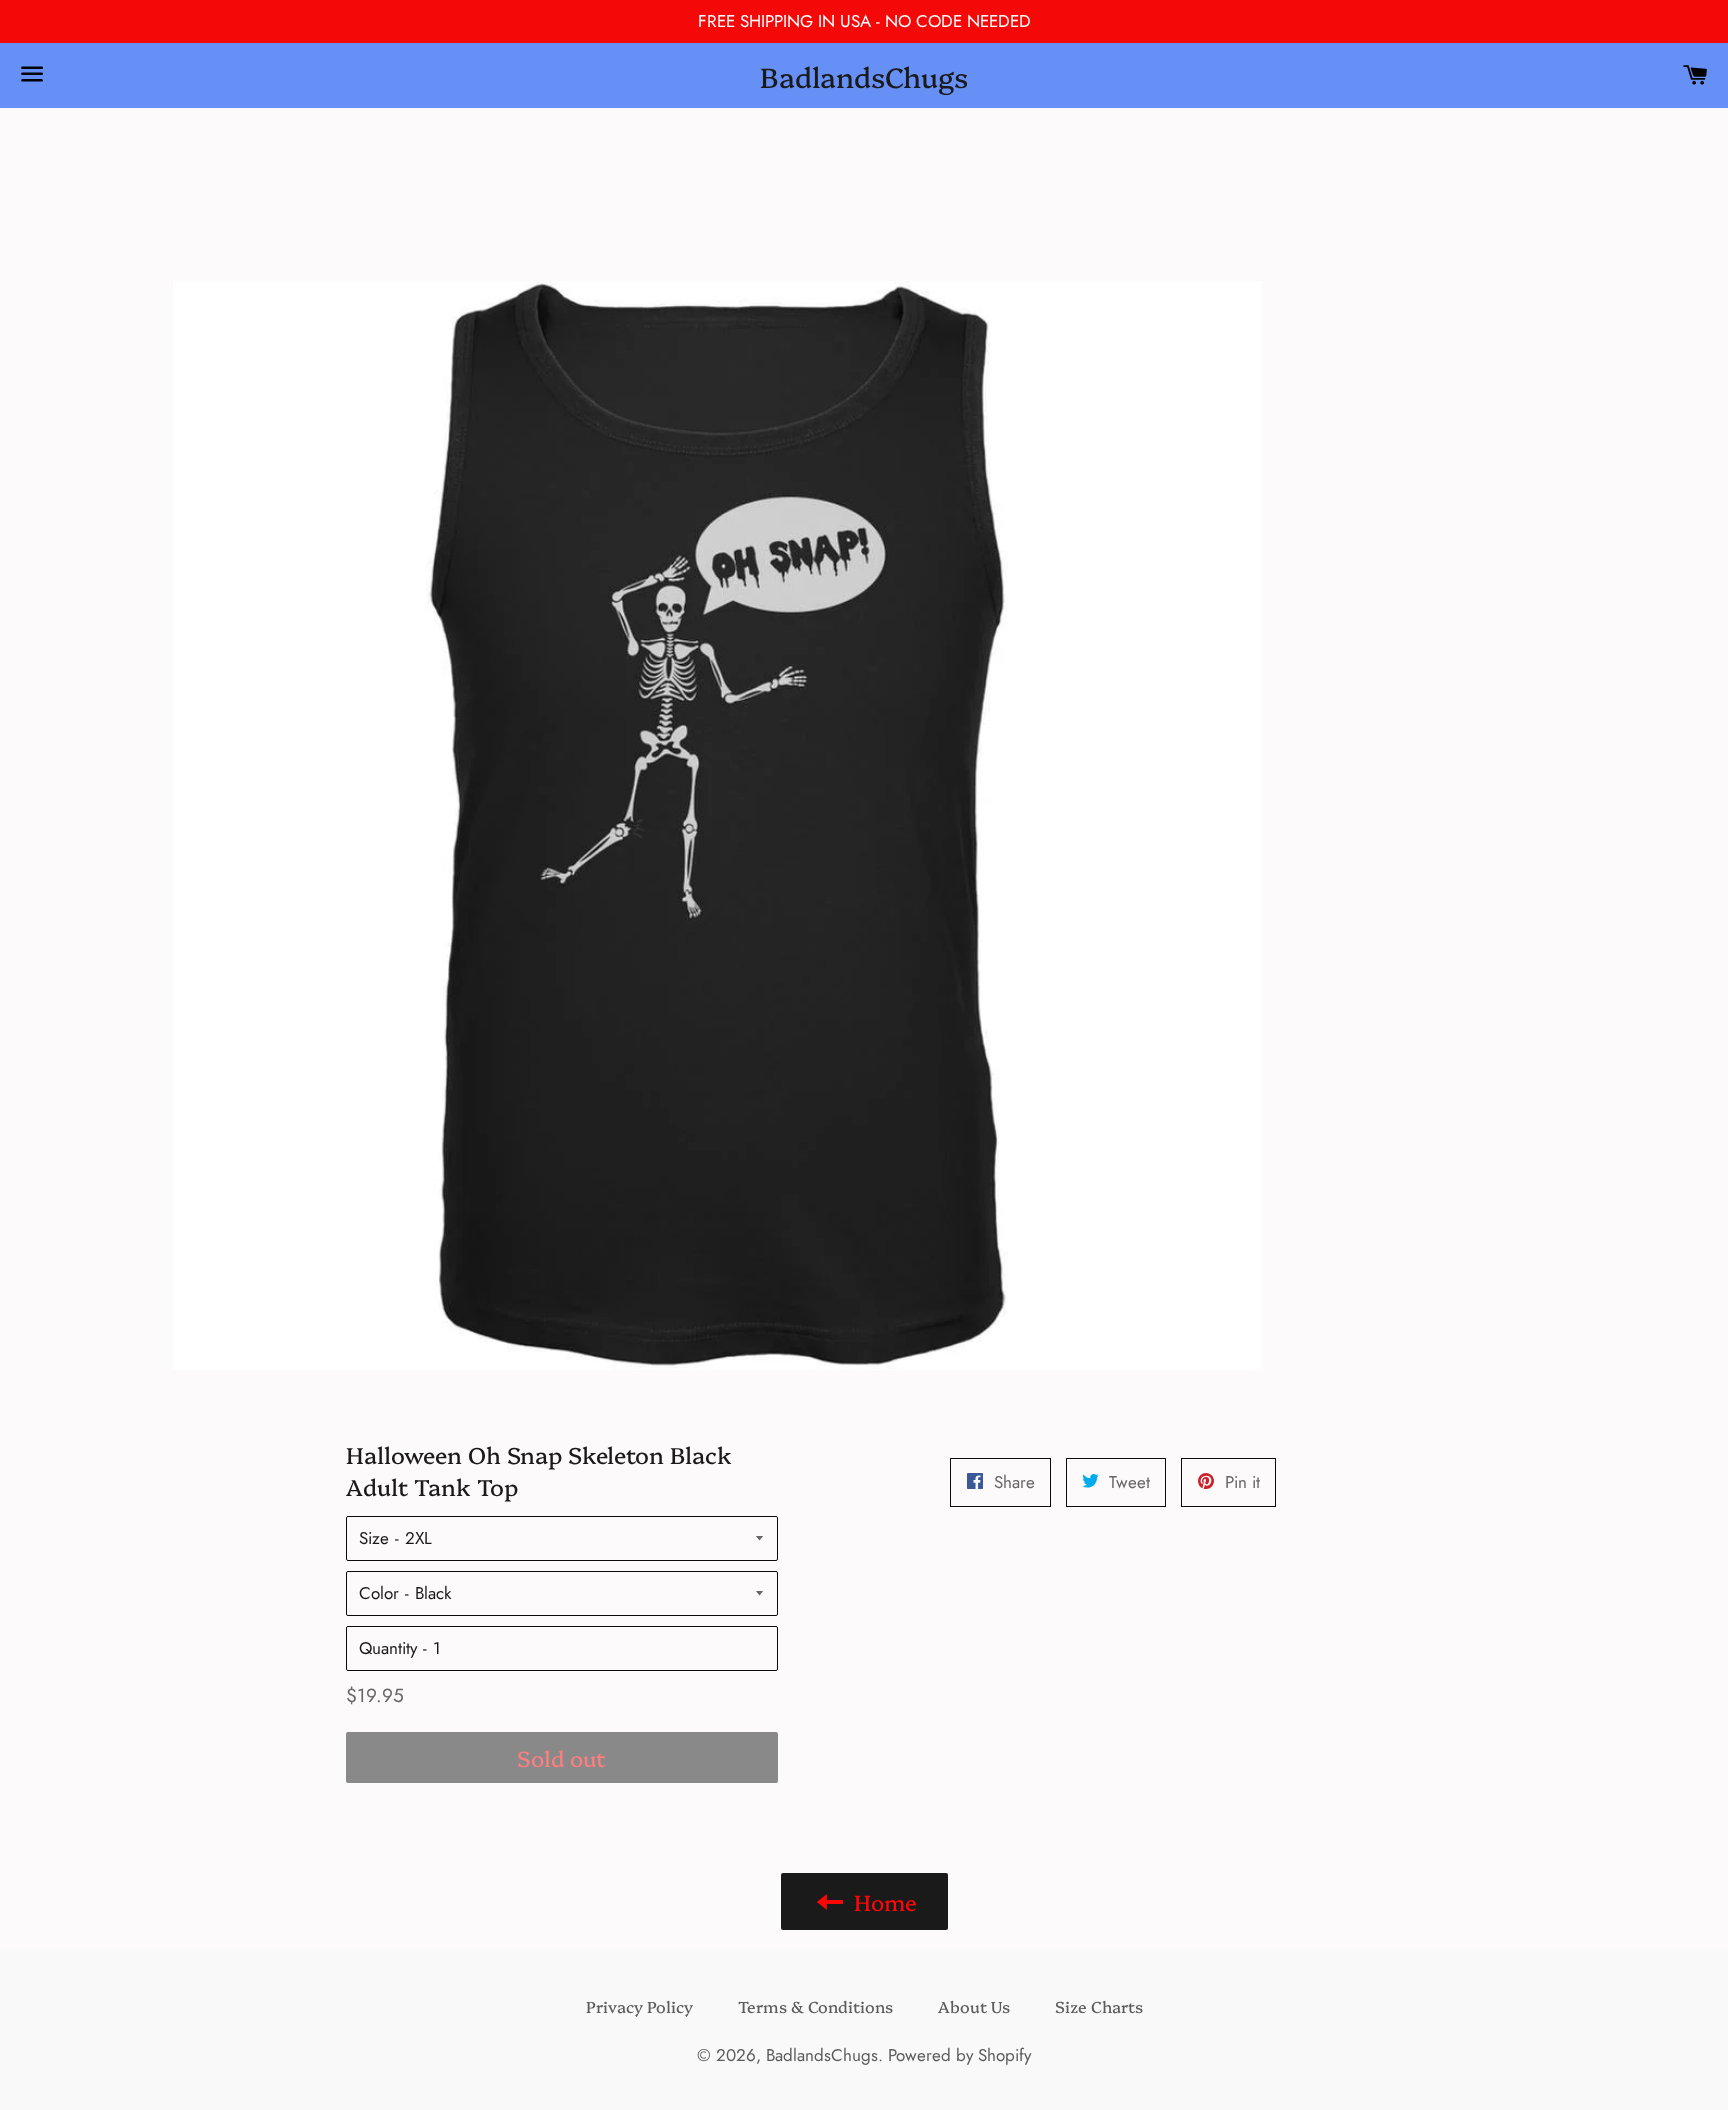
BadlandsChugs (864, 75)
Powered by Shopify (959, 2055)
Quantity (388, 1648)
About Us (974, 2006)
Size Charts (1099, 2006)
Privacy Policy (639, 2006)
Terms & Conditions (815, 2006)
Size (374, 1538)
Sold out (561, 1757)
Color (379, 1593)
